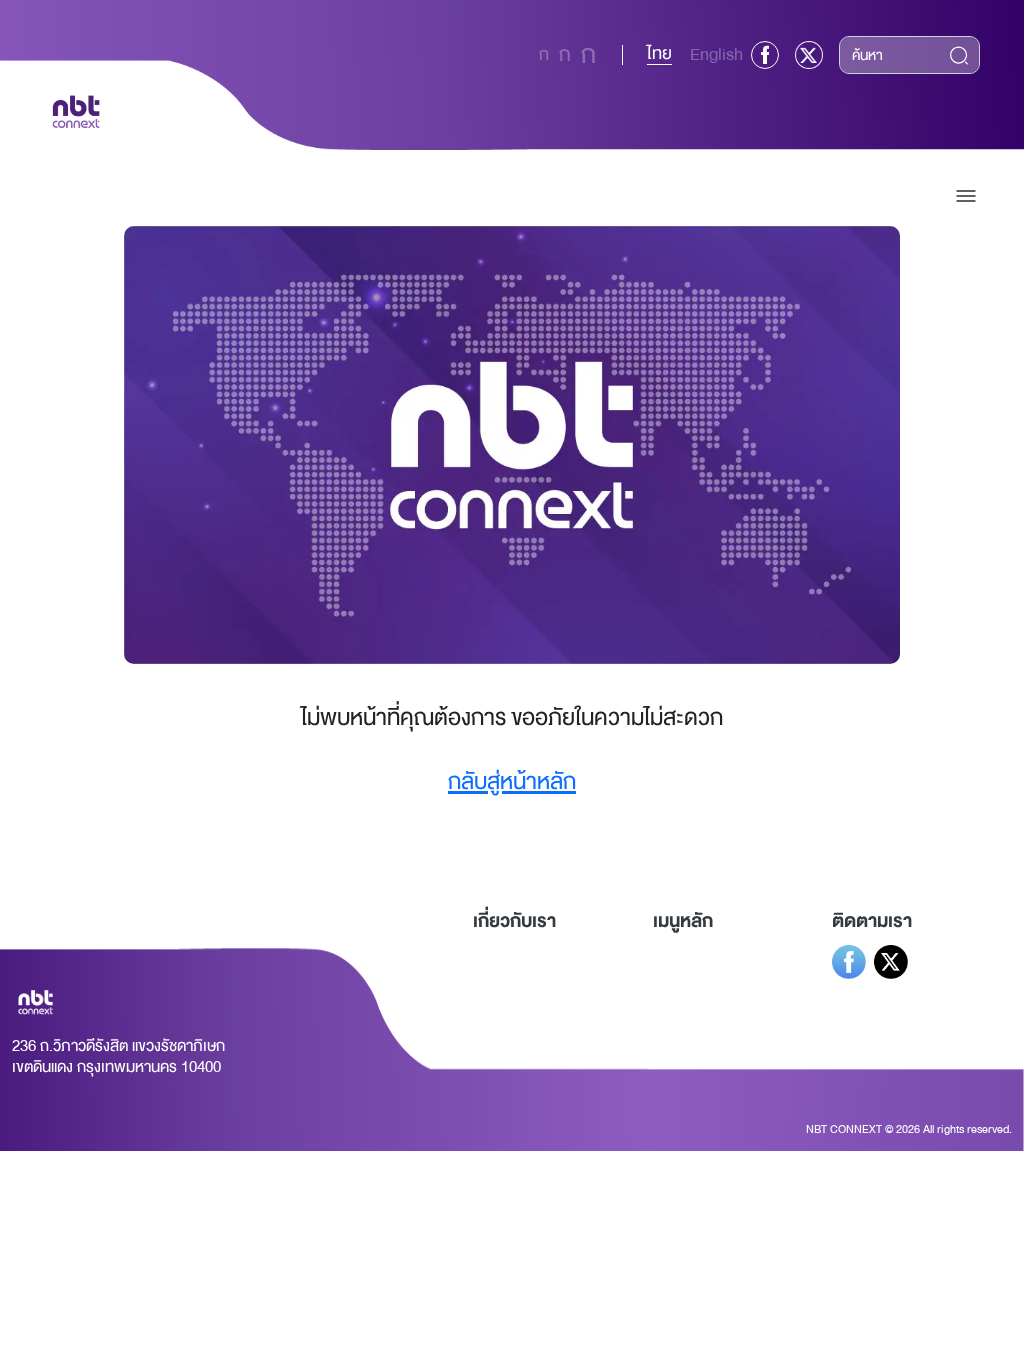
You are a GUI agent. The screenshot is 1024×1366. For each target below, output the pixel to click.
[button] (966, 196)
